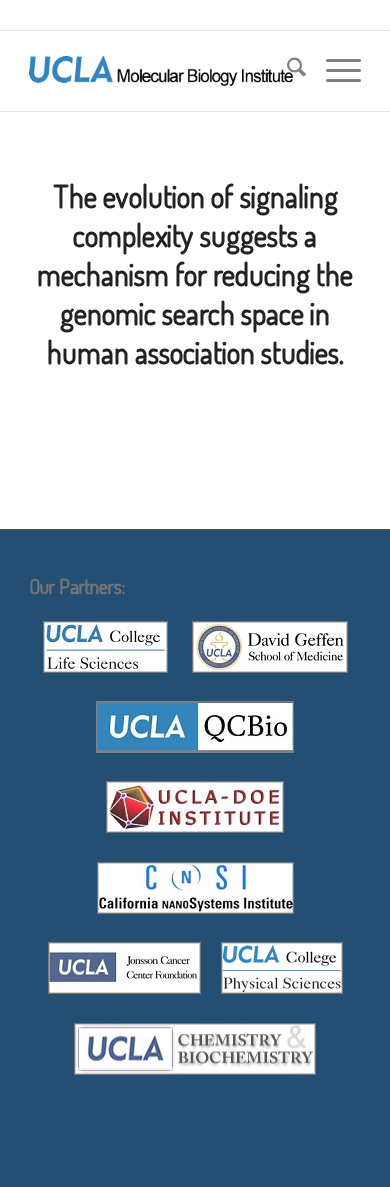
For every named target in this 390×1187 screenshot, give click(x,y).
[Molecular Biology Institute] (161, 71)
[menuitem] (286, 71)
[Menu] (333, 71)
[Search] (286, 71)
